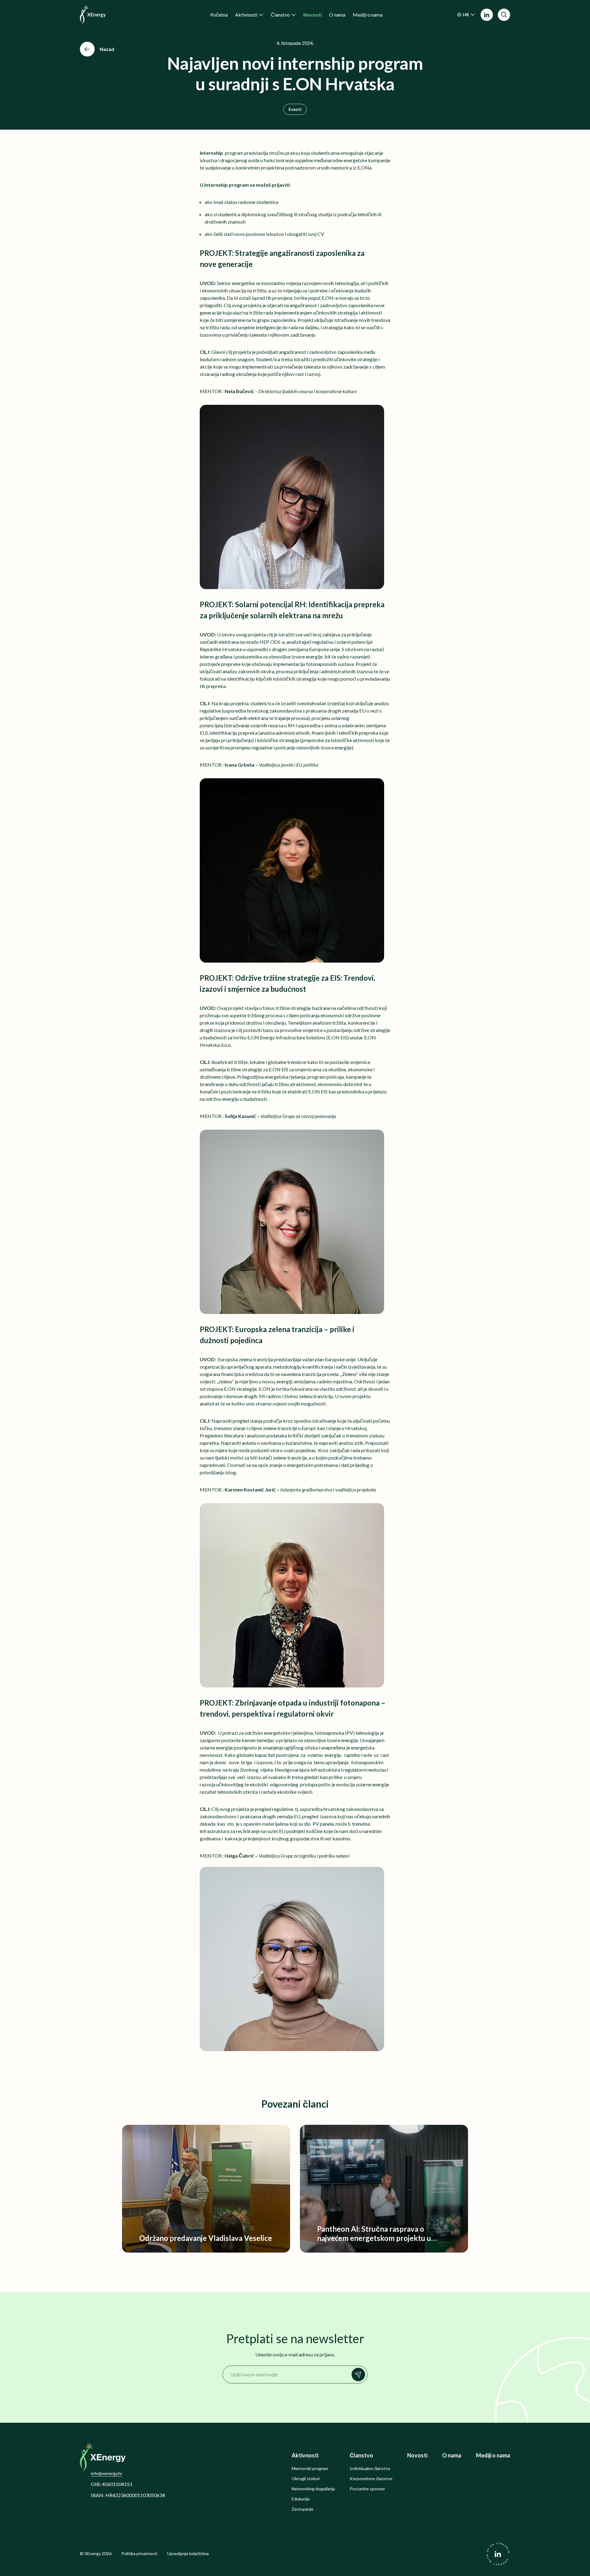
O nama (452, 2455)
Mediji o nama (493, 2455)
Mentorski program (310, 2469)
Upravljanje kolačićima (188, 2554)
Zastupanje (303, 2509)
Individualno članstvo (370, 2469)
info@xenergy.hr (107, 2473)
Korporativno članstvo (371, 2479)
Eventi (295, 109)
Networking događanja (313, 2489)
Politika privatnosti (139, 2554)
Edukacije (301, 2499)
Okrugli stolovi (306, 2479)
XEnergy (93, 2553)
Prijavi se (358, 2375)
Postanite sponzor (367, 2489)
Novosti (417, 2455)
